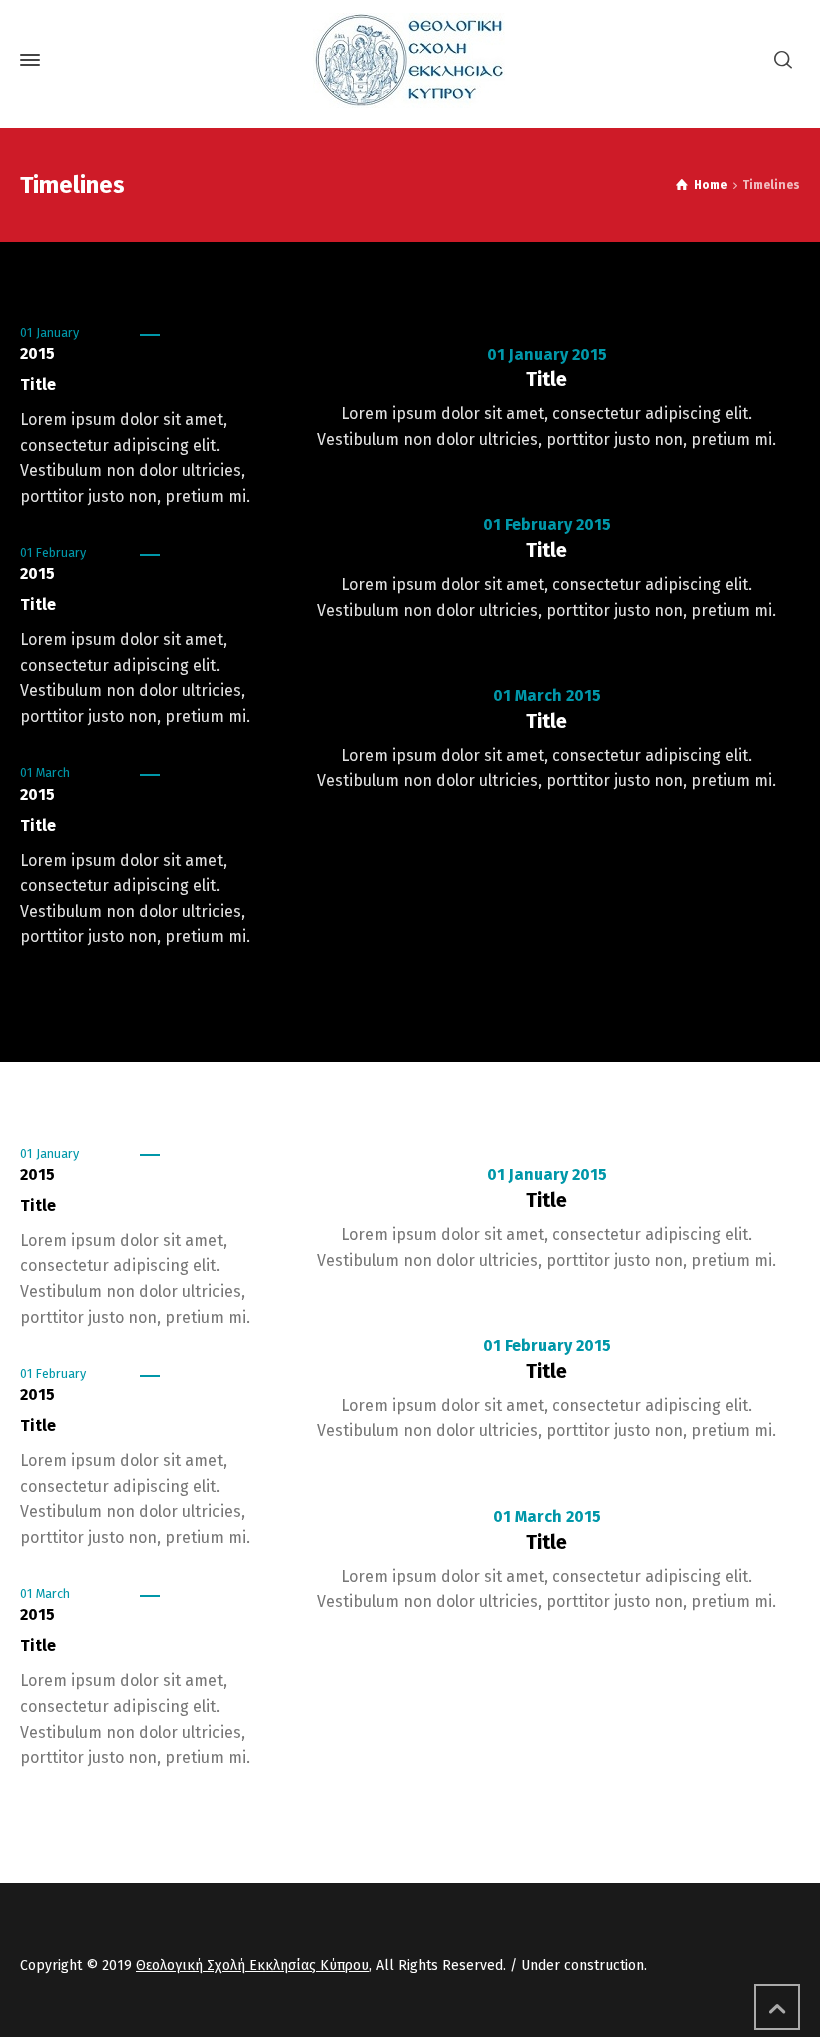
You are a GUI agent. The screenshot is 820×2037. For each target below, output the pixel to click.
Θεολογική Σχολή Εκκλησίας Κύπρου (252, 1965)
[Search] (783, 60)
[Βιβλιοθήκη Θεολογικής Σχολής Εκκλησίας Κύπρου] (410, 60)
